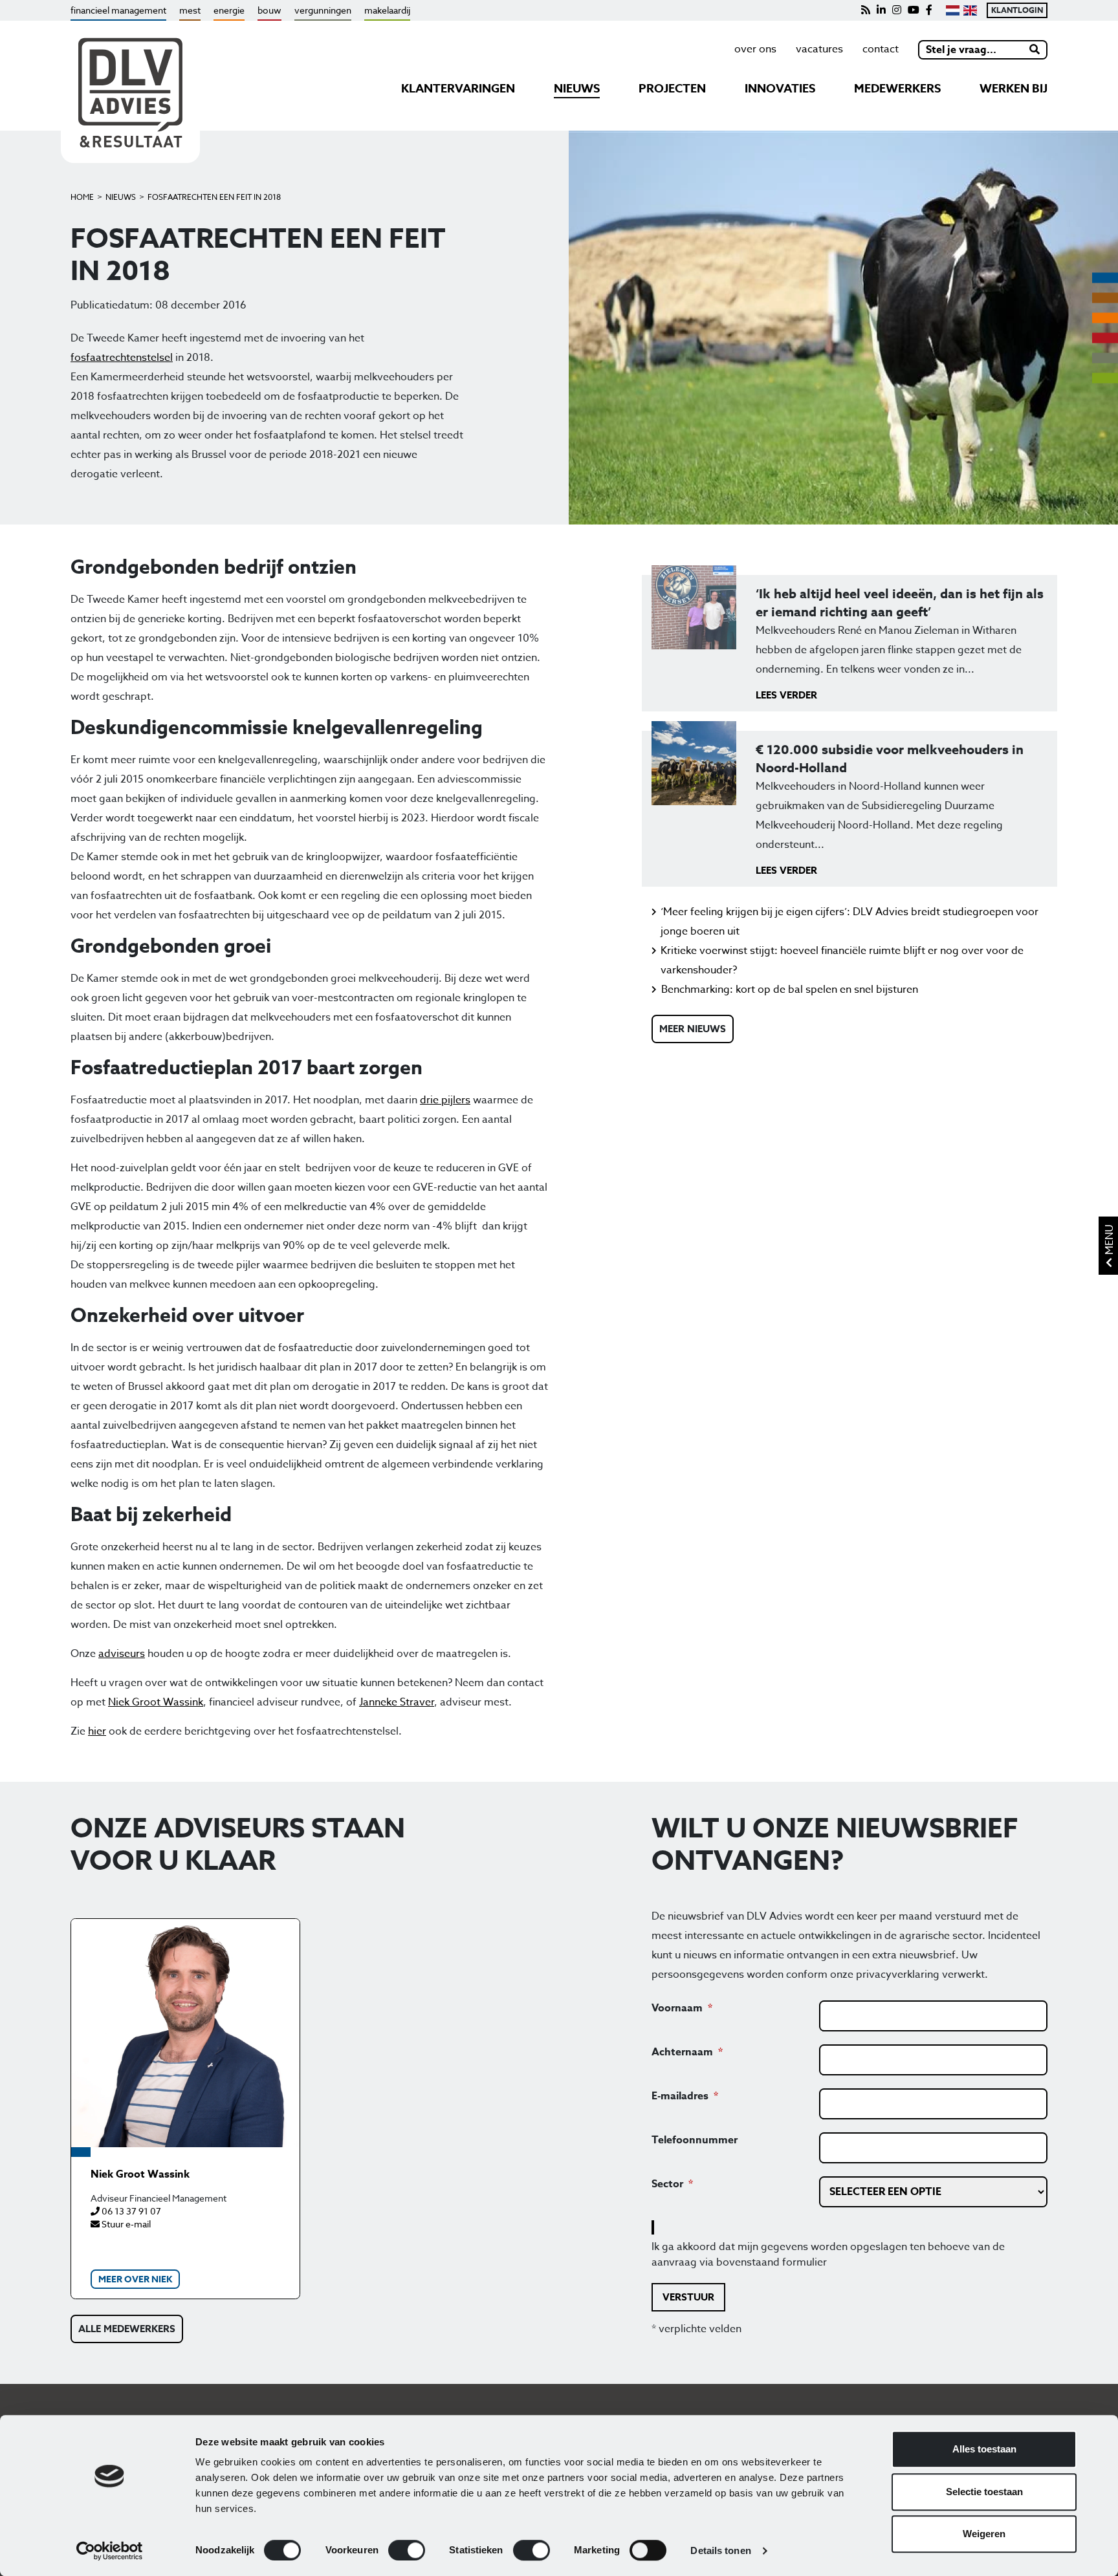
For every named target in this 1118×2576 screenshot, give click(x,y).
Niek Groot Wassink (156, 1702)
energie (229, 10)
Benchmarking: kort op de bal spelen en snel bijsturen (790, 990)
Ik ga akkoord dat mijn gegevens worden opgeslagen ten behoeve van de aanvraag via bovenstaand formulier (828, 2255)
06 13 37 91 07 (130, 2211)
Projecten (672, 89)
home (82, 197)
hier (97, 1731)
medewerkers (897, 89)
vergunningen (323, 10)
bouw (269, 10)
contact (881, 49)
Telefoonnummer (695, 2140)
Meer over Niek (135, 2279)
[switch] (407, 2550)
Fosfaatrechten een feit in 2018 (214, 197)
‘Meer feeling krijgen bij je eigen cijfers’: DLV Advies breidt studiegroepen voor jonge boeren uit (849, 922)
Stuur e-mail (125, 2224)
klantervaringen (458, 89)
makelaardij (387, 10)
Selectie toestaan (984, 2492)
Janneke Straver (397, 1702)
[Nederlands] (953, 10)
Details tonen (720, 2550)
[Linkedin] (881, 10)
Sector (667, 2184)
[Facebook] (929, 10)
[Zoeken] (1035, 50)
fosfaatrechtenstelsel (122, 358)
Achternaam (682, 2052)
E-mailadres (680, 2096)
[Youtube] (914, 10)
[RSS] (866, 10)
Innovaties (780, 89)
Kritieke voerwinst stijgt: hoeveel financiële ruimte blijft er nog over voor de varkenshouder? (842, 960)
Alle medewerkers (127, 2329)
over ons (755, 49)
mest (190, 10)
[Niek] (185, 2033)
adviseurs (122, 1654)
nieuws (577, 89)
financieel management (118, 10)
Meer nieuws (693, 1029)
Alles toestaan (984, 2449)
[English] (970, 10)
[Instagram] (897, 10)
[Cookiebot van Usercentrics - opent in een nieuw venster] (110, 2551)
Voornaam (677, 2008)
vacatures (819, 49)
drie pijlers (445, 1100)
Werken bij (1014, 89)
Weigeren (984, 2534)
